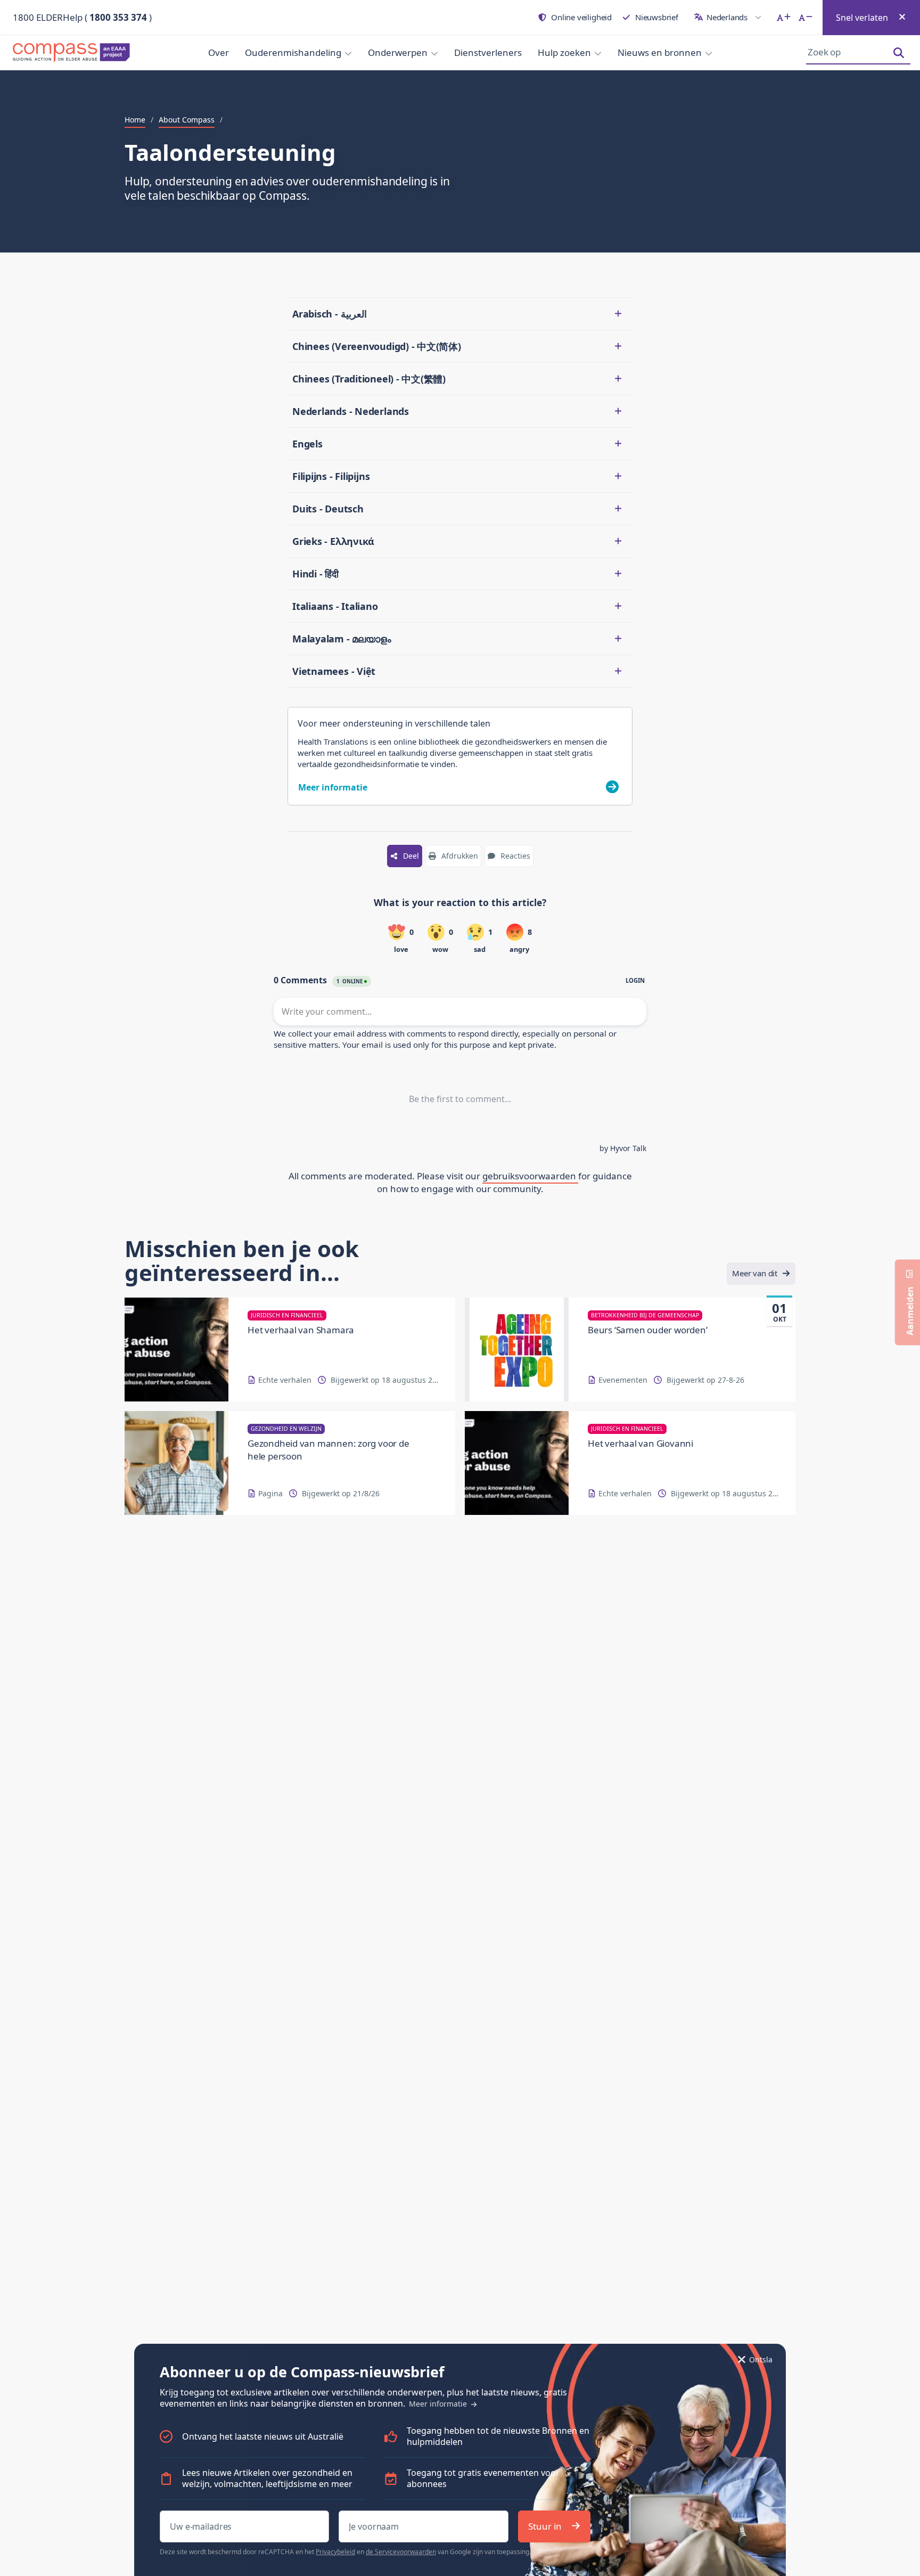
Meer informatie (439, 2404)
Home (135, 120)
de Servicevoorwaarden (401, 2552)
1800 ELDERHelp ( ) (82, 17)
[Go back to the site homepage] (75, 53)
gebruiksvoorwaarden (530, 1176)
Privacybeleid (335, 2552)
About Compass (187, 120)
